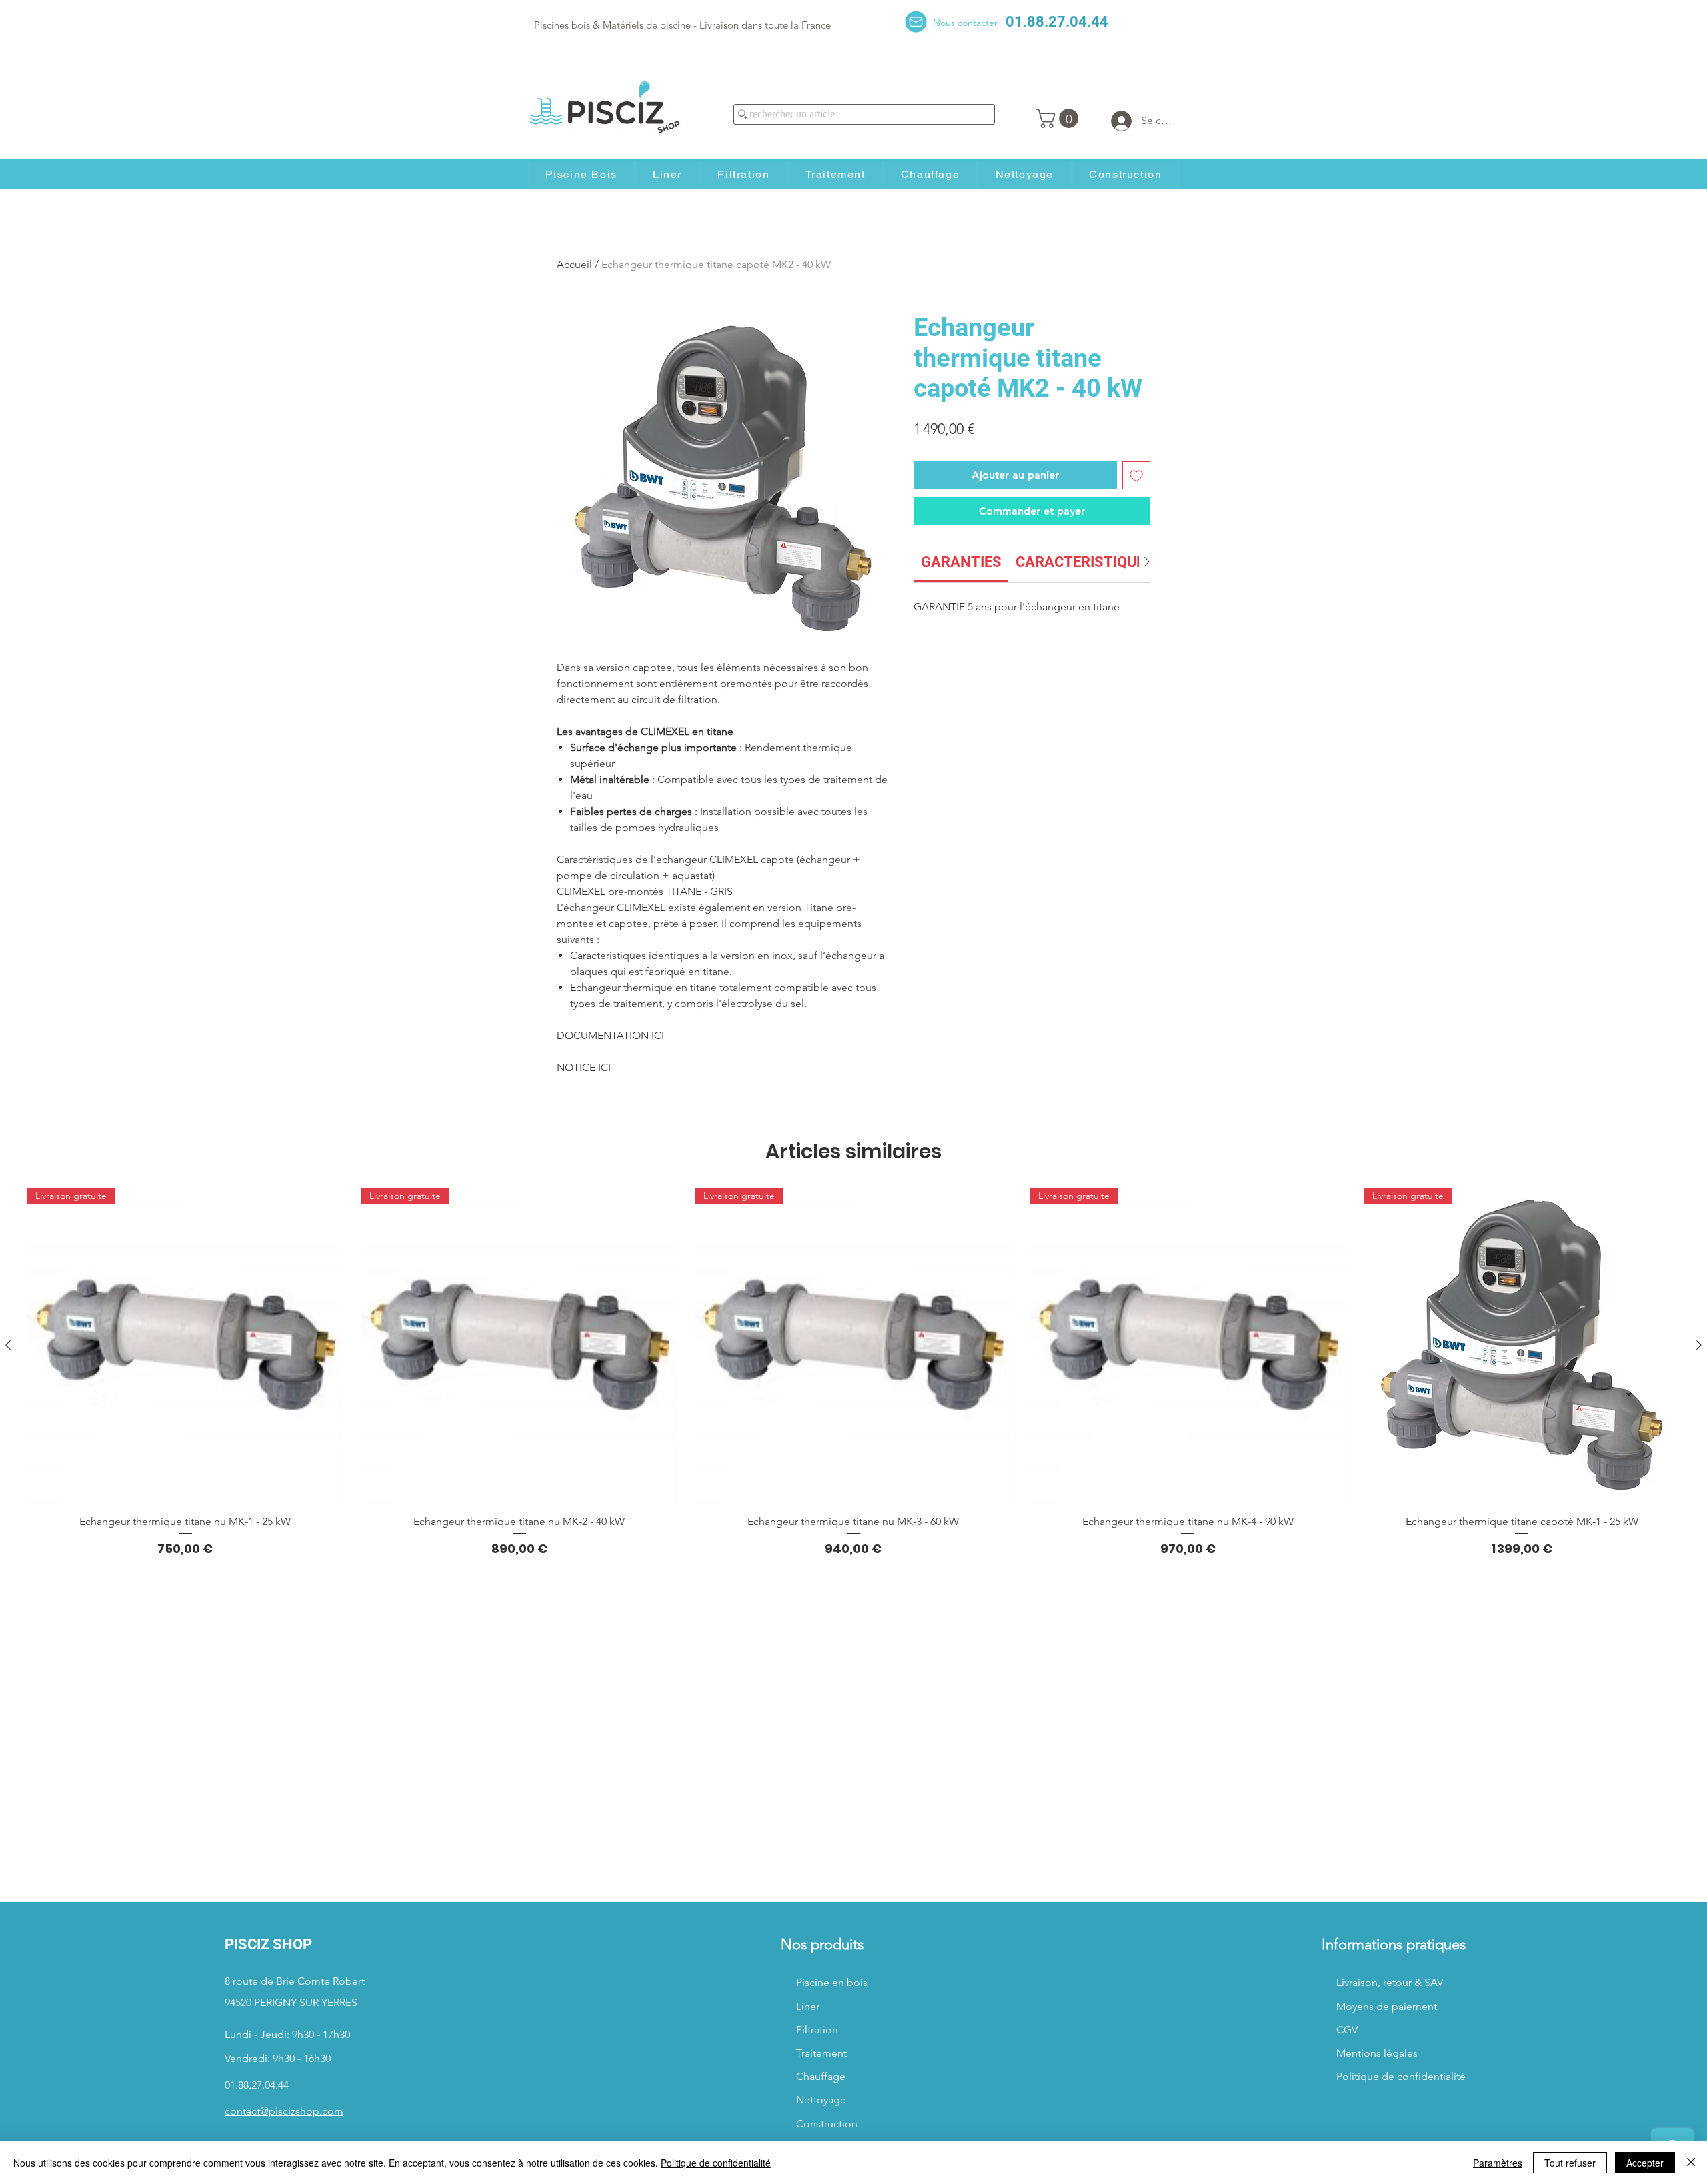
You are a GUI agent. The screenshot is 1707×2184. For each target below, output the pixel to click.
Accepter (1645, 2163)
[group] (853, 1373)
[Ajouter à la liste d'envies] (1136, 475)
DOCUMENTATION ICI (610, 1035)
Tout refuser (1570, 2163)
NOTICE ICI (584, 1067)
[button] (1059, 118)
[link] (961, 562)
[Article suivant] (1699, 1345)
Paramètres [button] (1498, 2163)
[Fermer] (1691, 2163)
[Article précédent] (8, 1345)
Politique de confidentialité (716, 2163)
